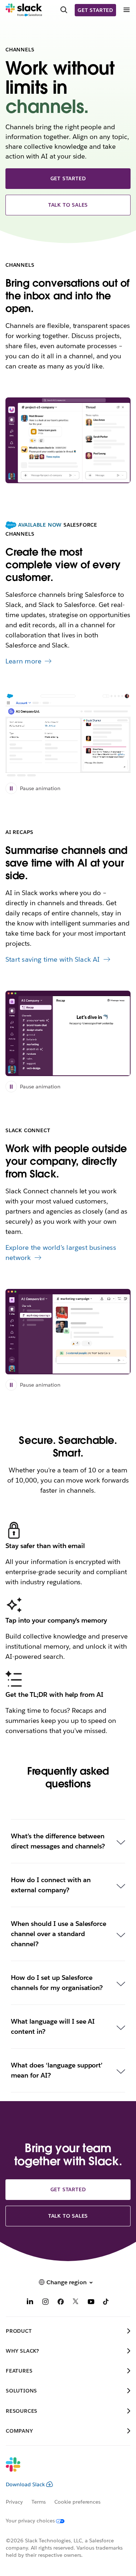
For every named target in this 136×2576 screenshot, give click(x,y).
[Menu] (126, 10)
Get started (95, 10)
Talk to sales (68, 205)
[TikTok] (106, 2303)
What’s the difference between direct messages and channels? (58, 1841)
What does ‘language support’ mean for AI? (57, 2070)
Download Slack (25, 2484)
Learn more (23, 661)
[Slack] (24, 10)
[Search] (64, 10)
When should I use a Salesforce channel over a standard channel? (59, 1934)
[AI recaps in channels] (68, 1033)
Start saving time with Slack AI (53, 959)
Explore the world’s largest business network (61, 1253)
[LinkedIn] (30, 2303)
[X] (76, 2303)
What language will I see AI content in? (53, 2026)
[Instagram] (45, 2303)
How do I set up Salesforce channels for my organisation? (57, 1983)
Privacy (14, 2502)
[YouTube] (91, 2303)
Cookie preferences (78, 2502)
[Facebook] (61, 2303)
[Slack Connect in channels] (68, 1332)
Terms (39, 2502)
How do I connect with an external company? (51, 1885)
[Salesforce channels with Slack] (68, 735)
